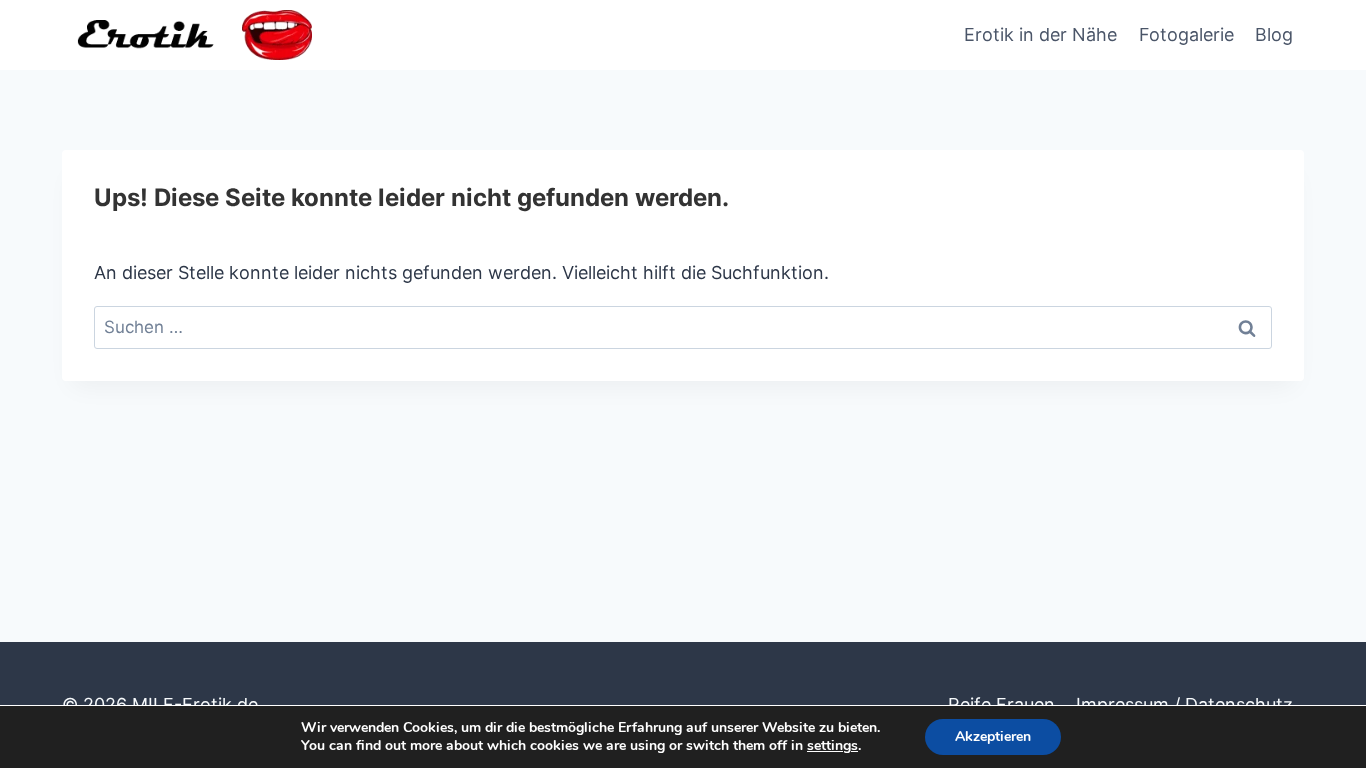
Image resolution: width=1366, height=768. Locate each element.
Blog (1274, 34)
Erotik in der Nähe (1040, 34)
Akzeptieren (993, 736)
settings (832, 746)
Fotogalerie (1186, 34)
